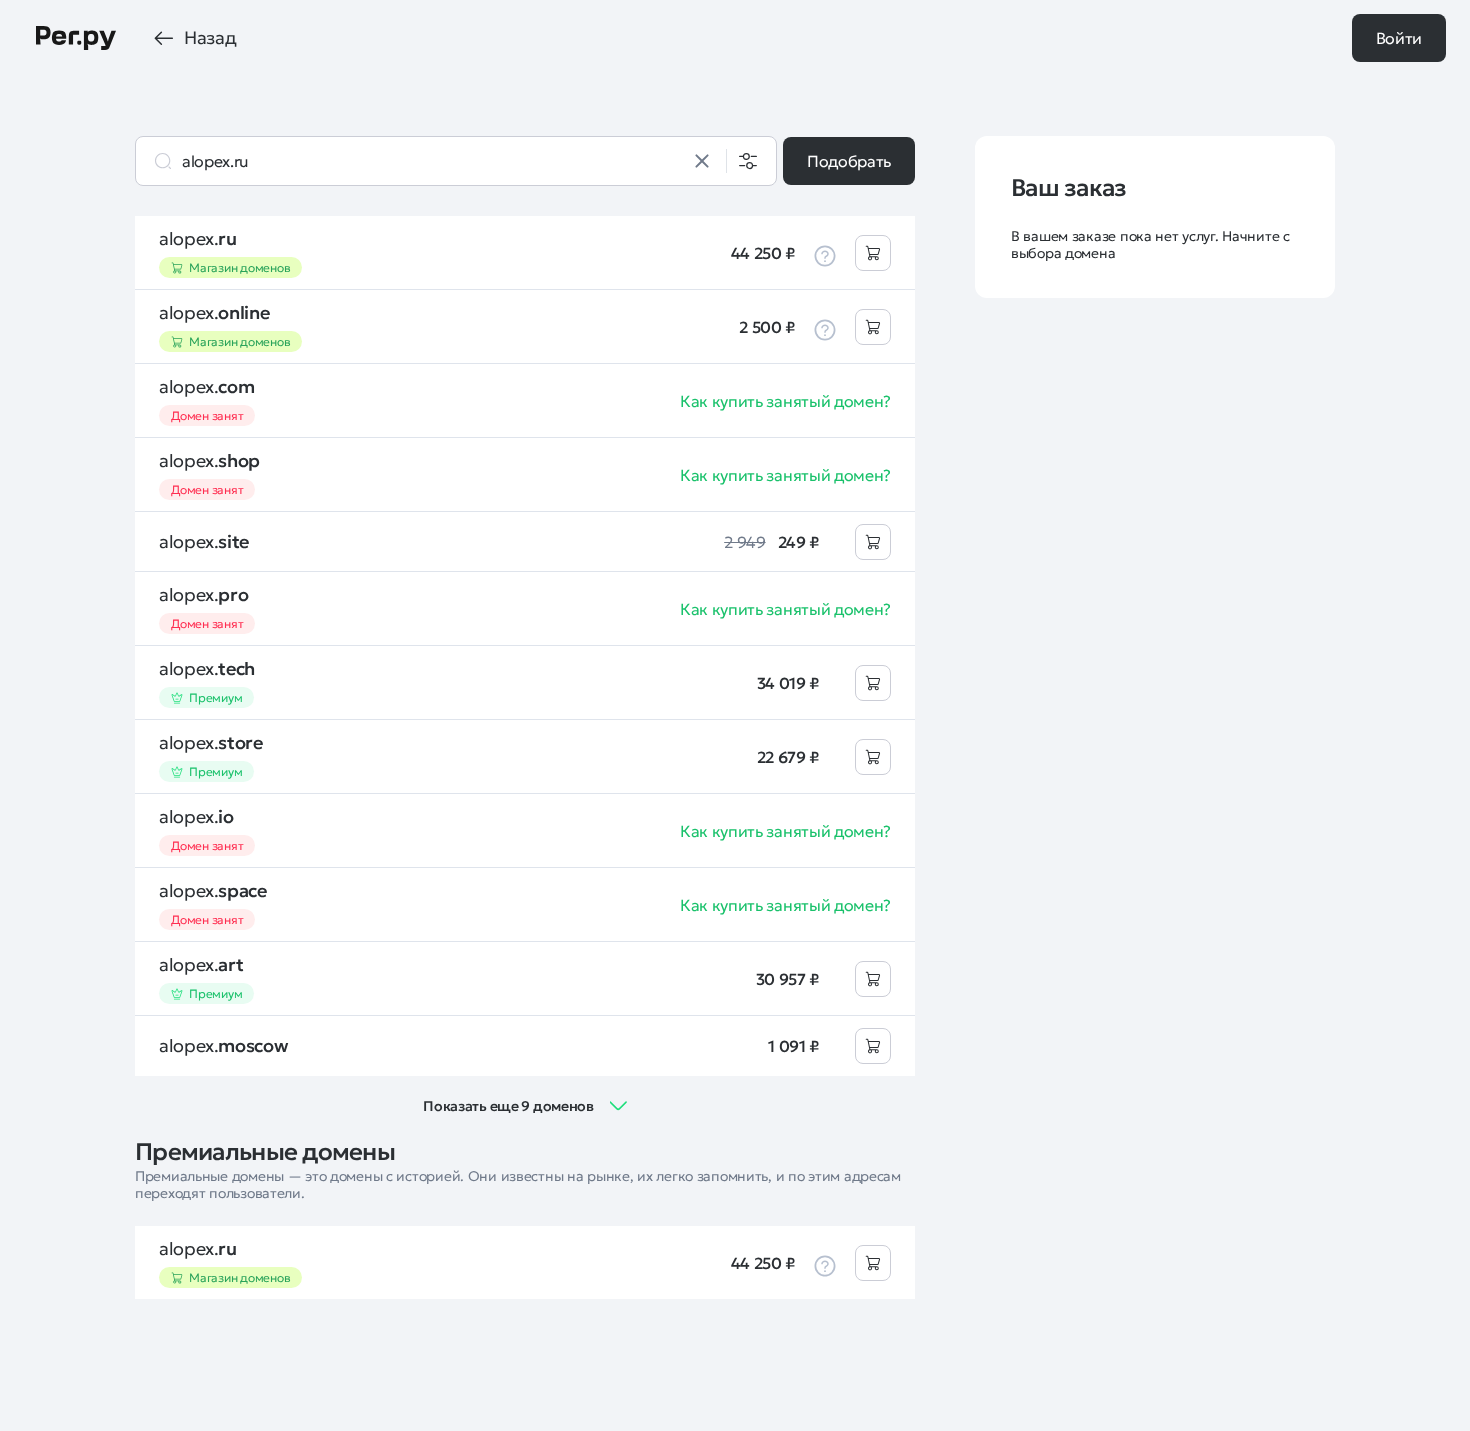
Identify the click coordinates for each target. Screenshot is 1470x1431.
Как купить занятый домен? (785, 401)
